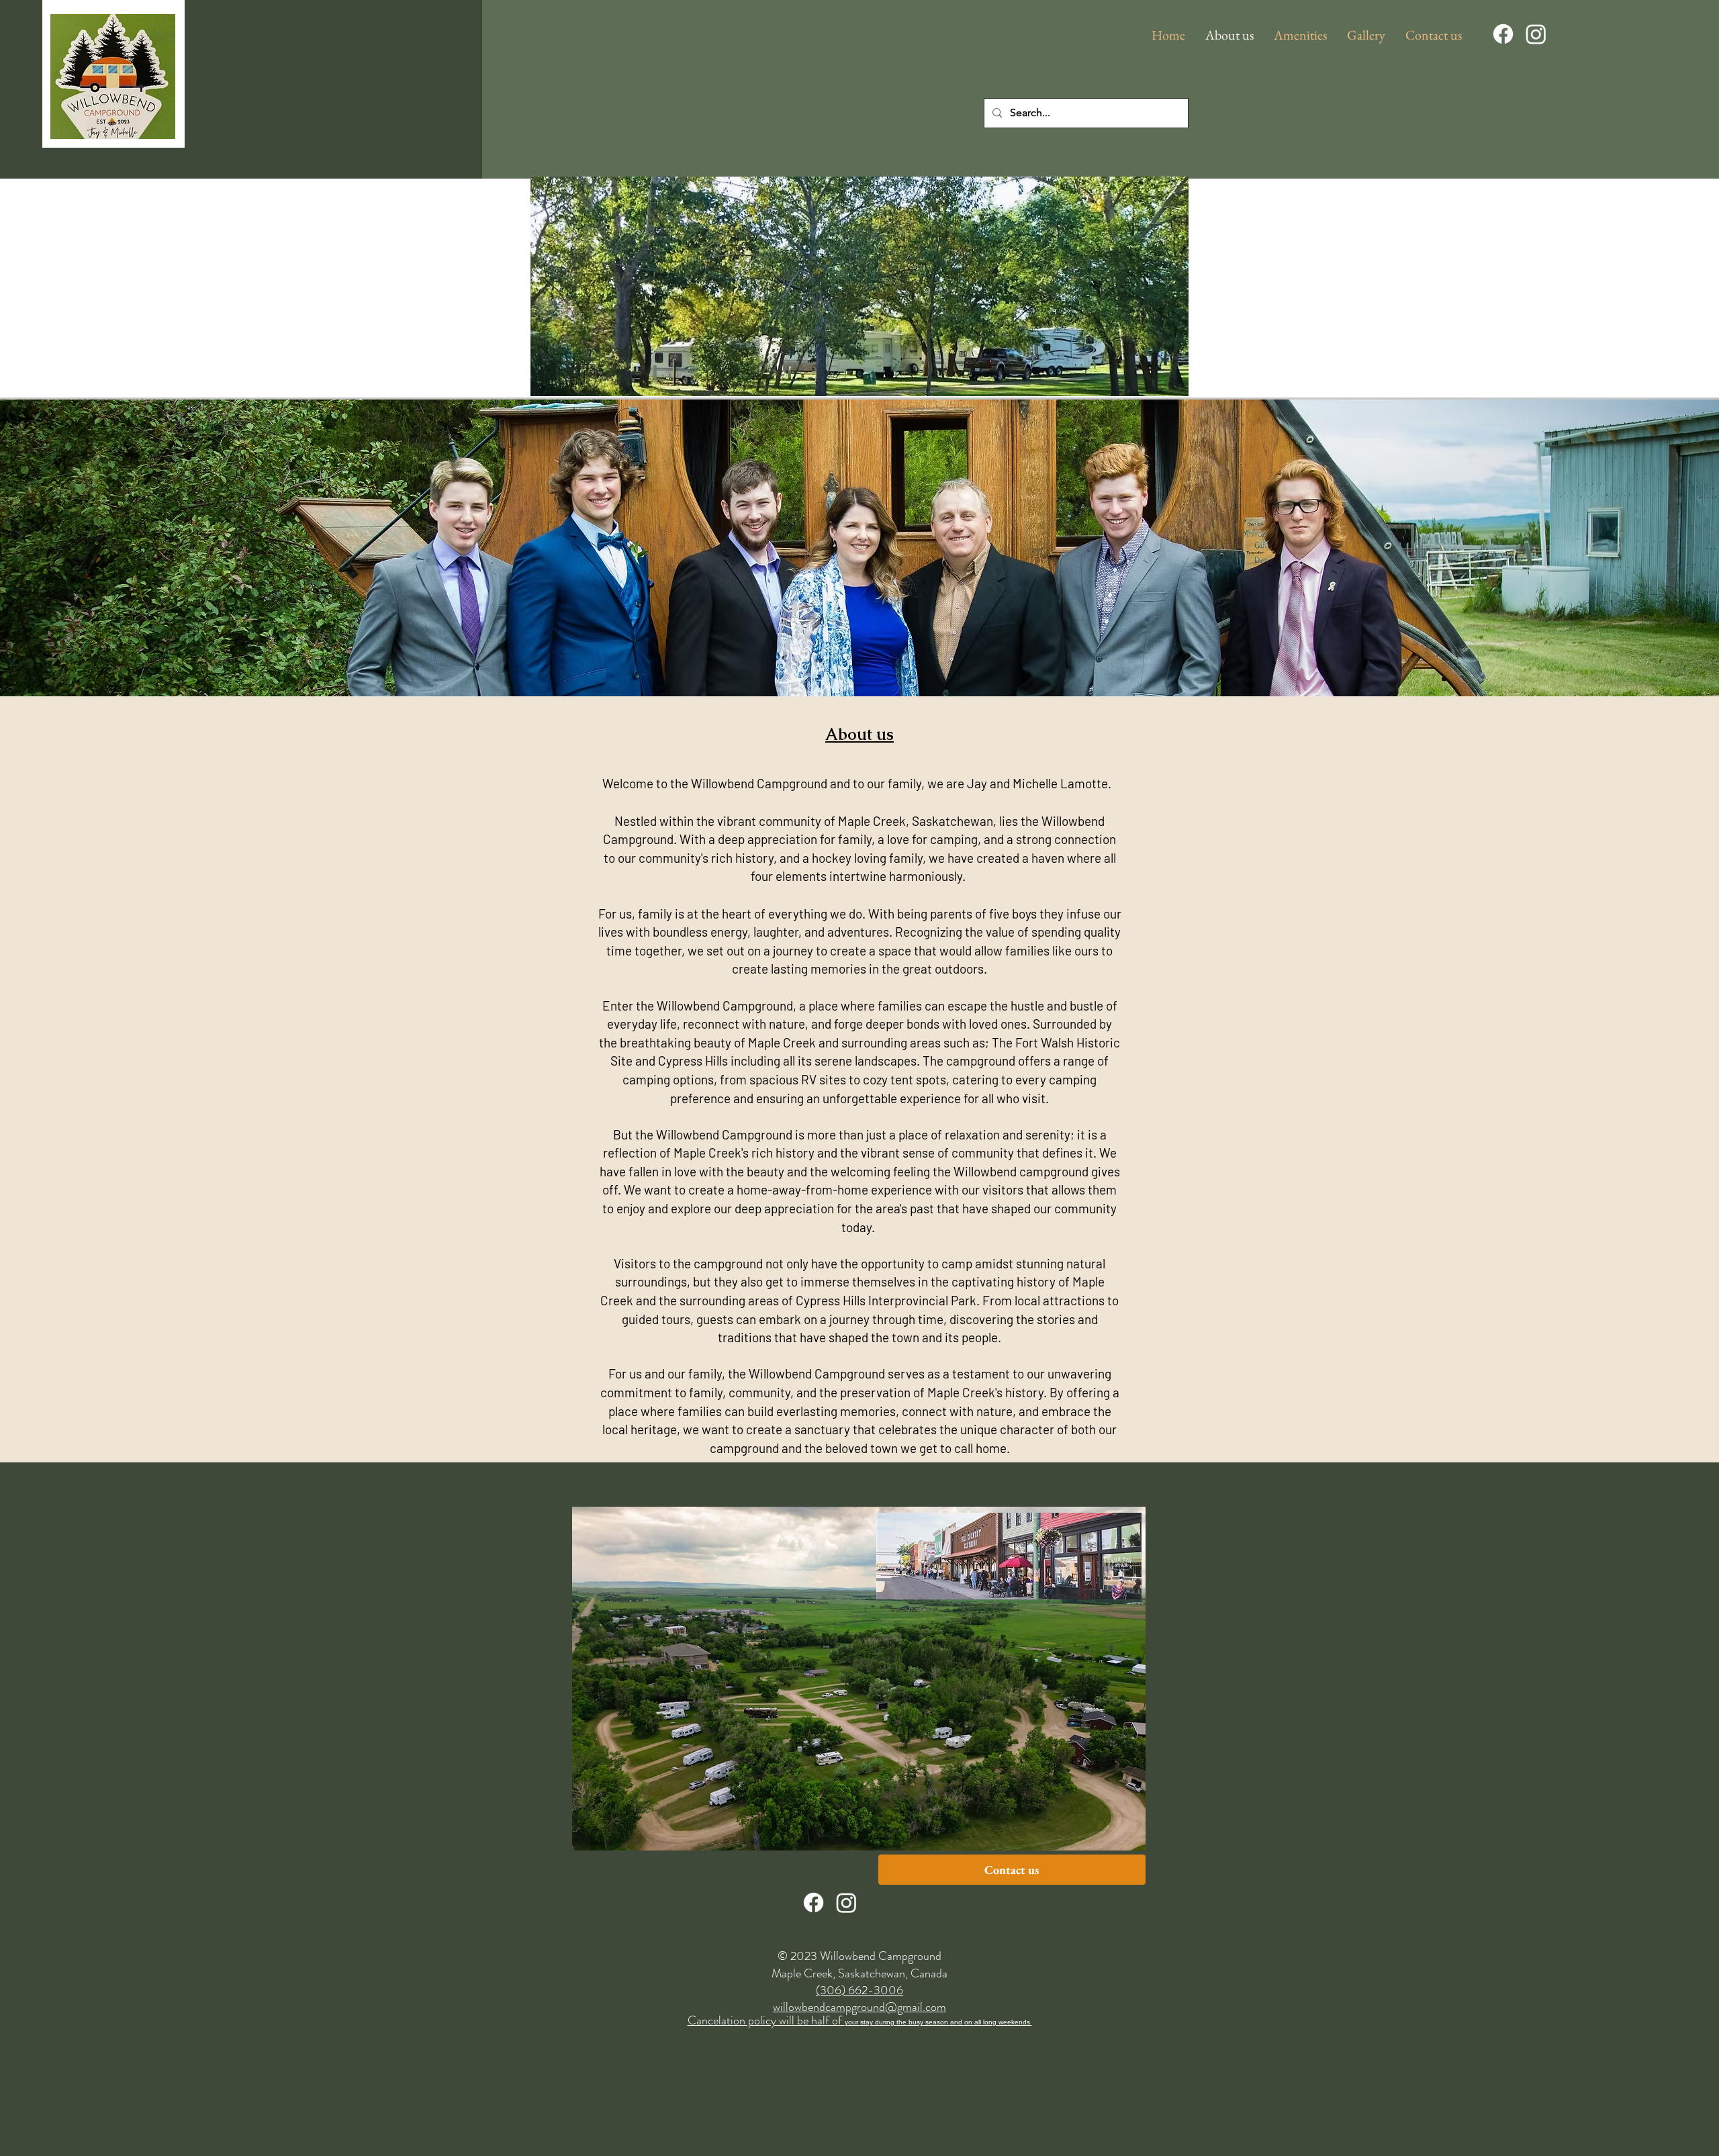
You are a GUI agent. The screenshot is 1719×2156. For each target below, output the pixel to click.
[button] (1300, 35)
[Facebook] (1503, 34)
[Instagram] (1536, 34)
